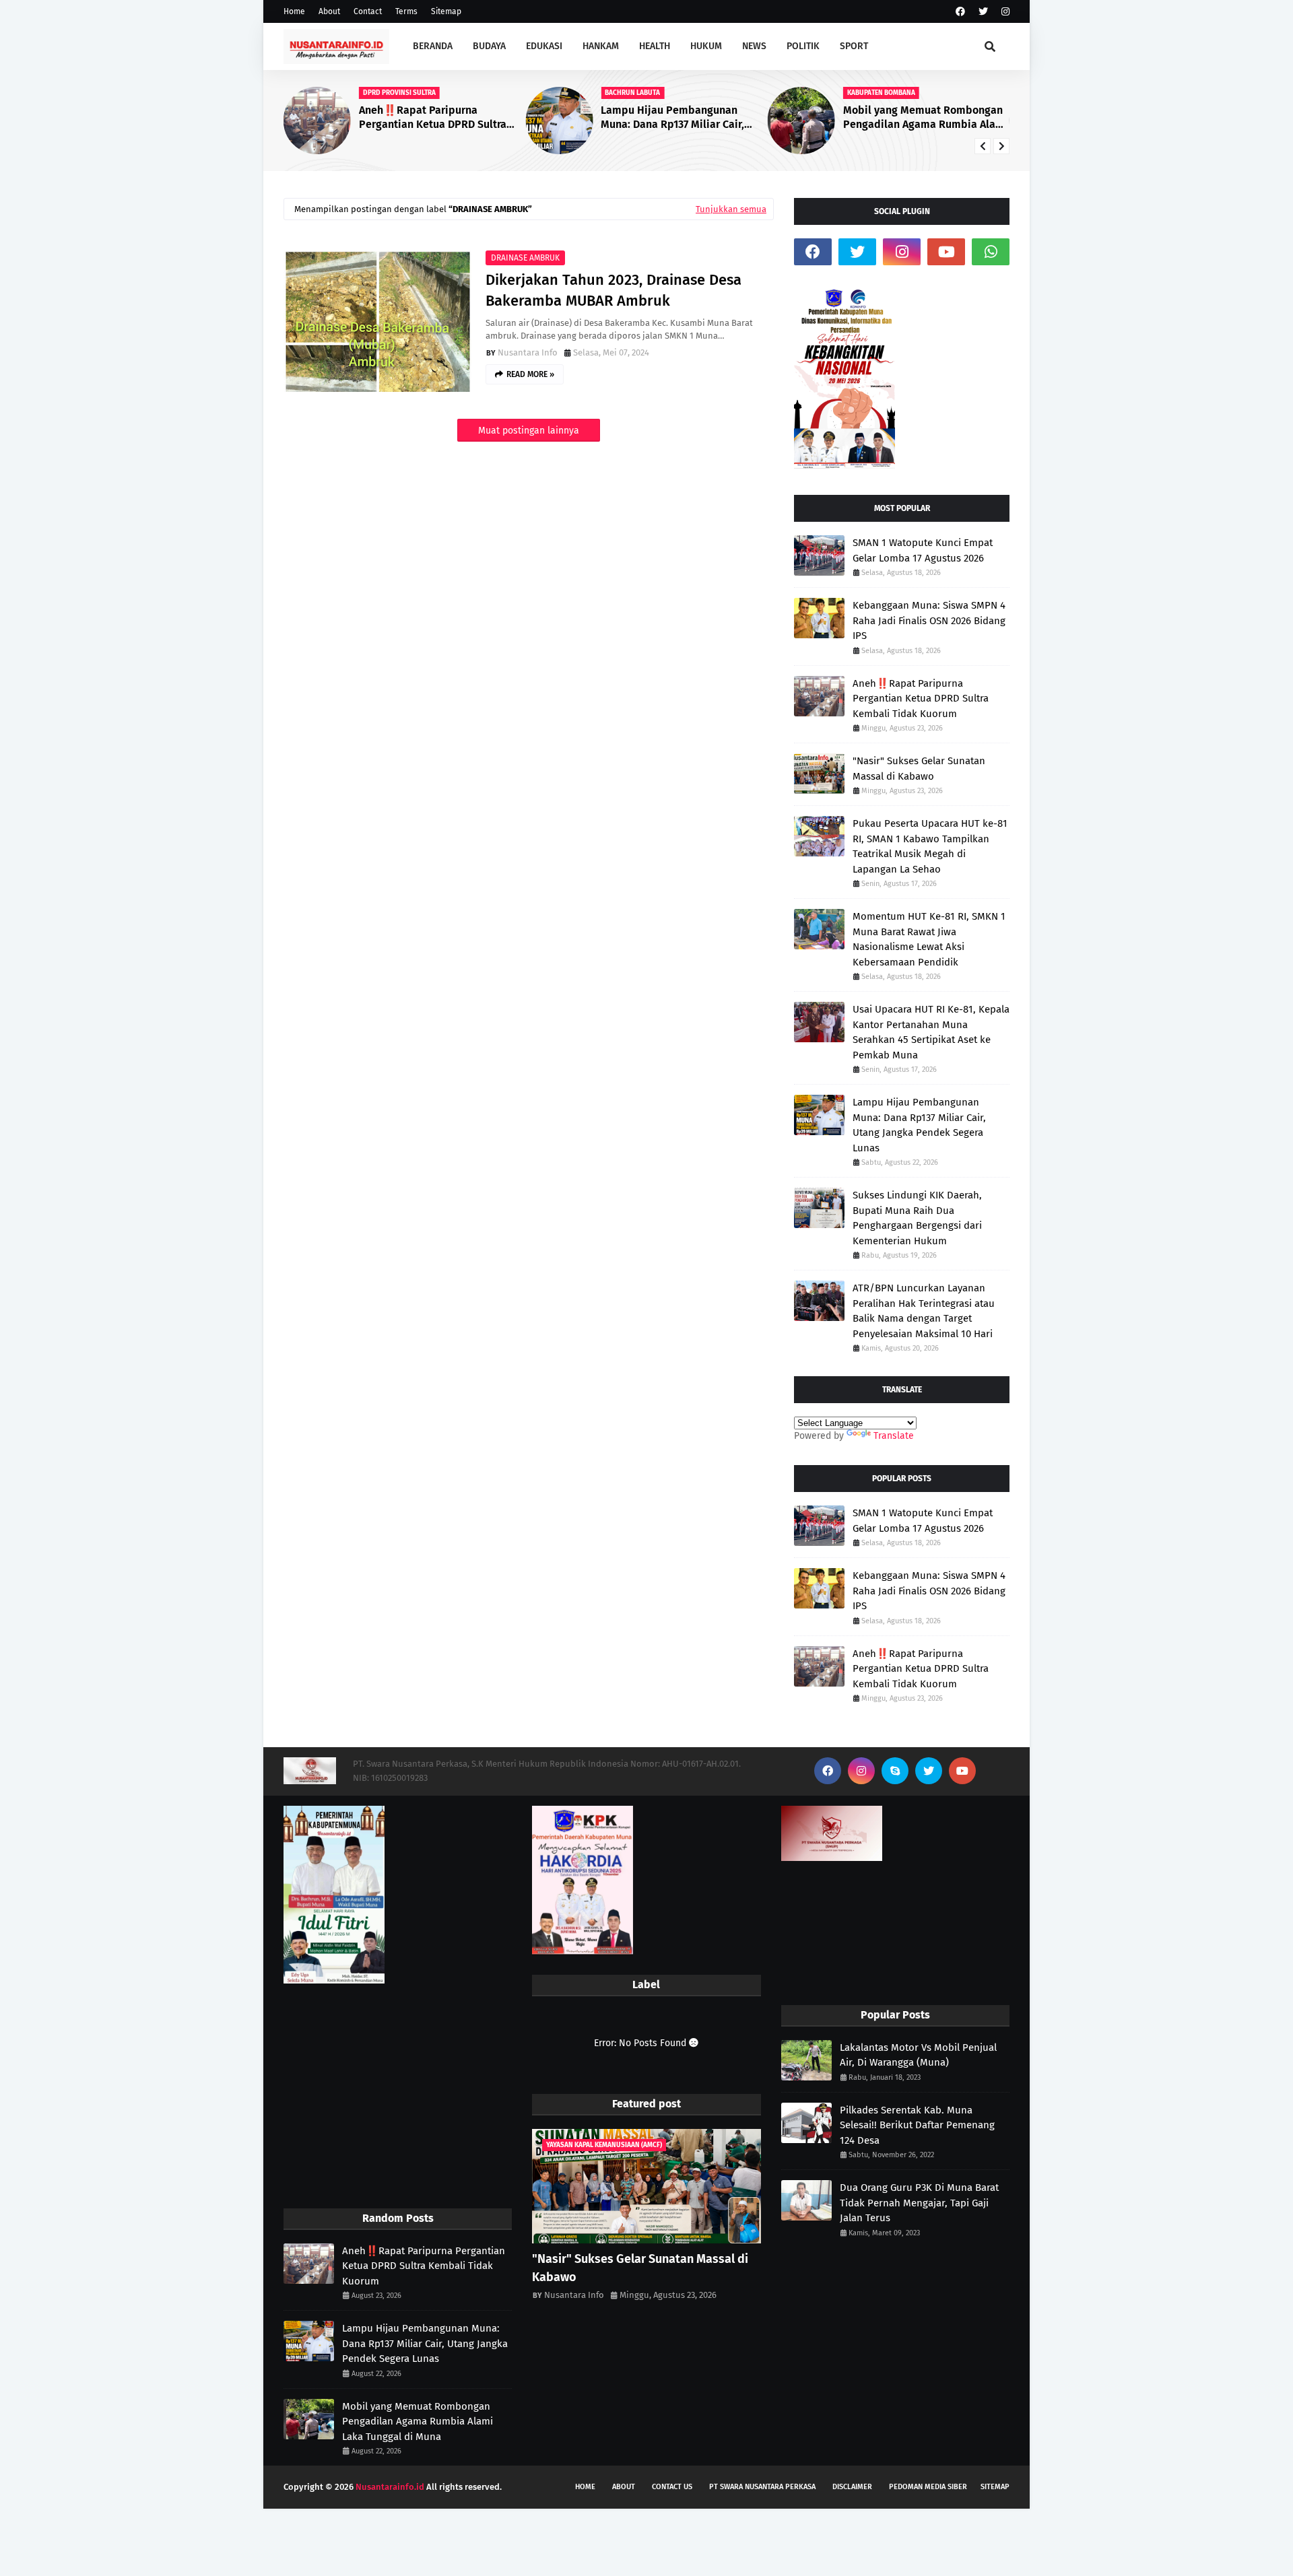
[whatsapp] (991, 252)
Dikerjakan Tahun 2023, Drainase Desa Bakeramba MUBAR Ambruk (614, 290)
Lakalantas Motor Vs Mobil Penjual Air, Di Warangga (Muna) (918, 2055)
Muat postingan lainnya (529, 431)
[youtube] (946, 252)
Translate (894, 1436)
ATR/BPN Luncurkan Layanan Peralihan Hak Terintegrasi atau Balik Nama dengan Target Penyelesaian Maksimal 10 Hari (924, 1311)
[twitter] (983, 12)
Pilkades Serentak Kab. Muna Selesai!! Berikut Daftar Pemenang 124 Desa (917, 2125)
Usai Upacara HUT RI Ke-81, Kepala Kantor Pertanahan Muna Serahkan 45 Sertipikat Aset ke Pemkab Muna (931, 1032)
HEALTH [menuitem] (655, 46)
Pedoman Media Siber (928, 2487)
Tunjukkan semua (731, 209)
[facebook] (960, 12)
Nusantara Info (528, 352)
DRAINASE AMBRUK (525, 258)
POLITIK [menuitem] (803, 46)
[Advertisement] (398, 2097)
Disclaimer (852, 2487)
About (329, 11)
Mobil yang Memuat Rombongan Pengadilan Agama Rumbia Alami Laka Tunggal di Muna (926, 118)
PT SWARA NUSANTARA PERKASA (762, 2487)
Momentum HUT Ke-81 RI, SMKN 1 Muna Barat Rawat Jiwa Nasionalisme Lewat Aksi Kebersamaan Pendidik (929, 939)
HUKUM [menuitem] (706, 46)
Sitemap (446, 11)
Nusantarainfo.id (390, 2487)
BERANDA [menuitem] (433, 46)
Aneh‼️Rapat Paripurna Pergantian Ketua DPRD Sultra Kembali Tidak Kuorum (433, 118)
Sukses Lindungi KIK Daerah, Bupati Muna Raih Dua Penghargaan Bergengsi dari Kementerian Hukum (917, 1218)
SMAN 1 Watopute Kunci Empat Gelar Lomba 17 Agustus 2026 (923, 550)
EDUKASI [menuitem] (544, 46)
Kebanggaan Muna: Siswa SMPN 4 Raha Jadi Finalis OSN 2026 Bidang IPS (929, 620)
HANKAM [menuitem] (601, 46)
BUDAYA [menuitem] (489, 46)
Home (294, 11)
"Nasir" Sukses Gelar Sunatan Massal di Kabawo (919, 769)
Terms (406, 11)
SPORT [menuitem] (854, 46)
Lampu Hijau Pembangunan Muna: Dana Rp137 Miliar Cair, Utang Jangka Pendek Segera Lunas (672, 118)
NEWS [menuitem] (754, 46)
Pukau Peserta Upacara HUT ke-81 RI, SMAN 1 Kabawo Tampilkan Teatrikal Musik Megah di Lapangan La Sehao (930, 846)
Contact (368, 11)
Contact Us (672, 2487)
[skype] (895, 1771)
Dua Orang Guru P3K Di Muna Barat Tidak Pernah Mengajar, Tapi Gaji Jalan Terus (919, 2203)
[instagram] (1004, 12)
